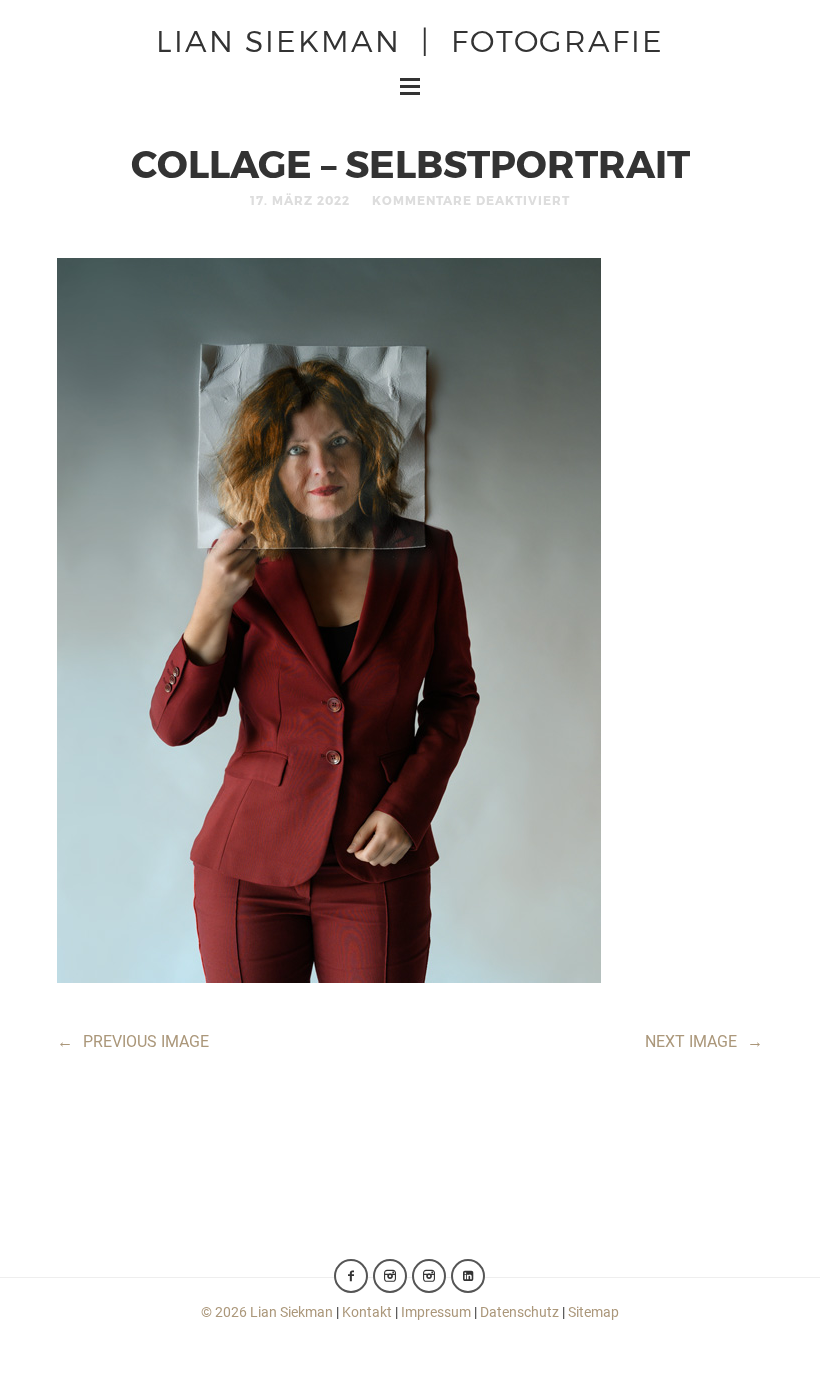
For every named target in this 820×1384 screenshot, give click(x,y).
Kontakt (367, 1312)
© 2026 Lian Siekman (267, 1312)
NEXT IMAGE (704, 1041)
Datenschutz (519, 1312)
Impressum (436, 1312)
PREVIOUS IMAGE (133, 1041)
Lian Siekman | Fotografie (410, 39)
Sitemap (593, 1312)
